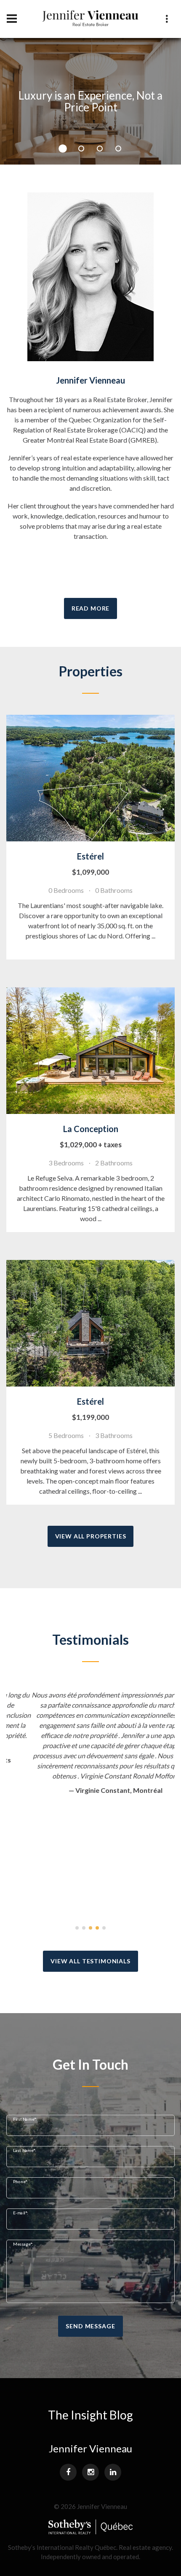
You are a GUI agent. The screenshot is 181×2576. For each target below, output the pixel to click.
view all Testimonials (90, 1961)
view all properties (91, 1536)
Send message (90, 2326)
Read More (91, 608)
